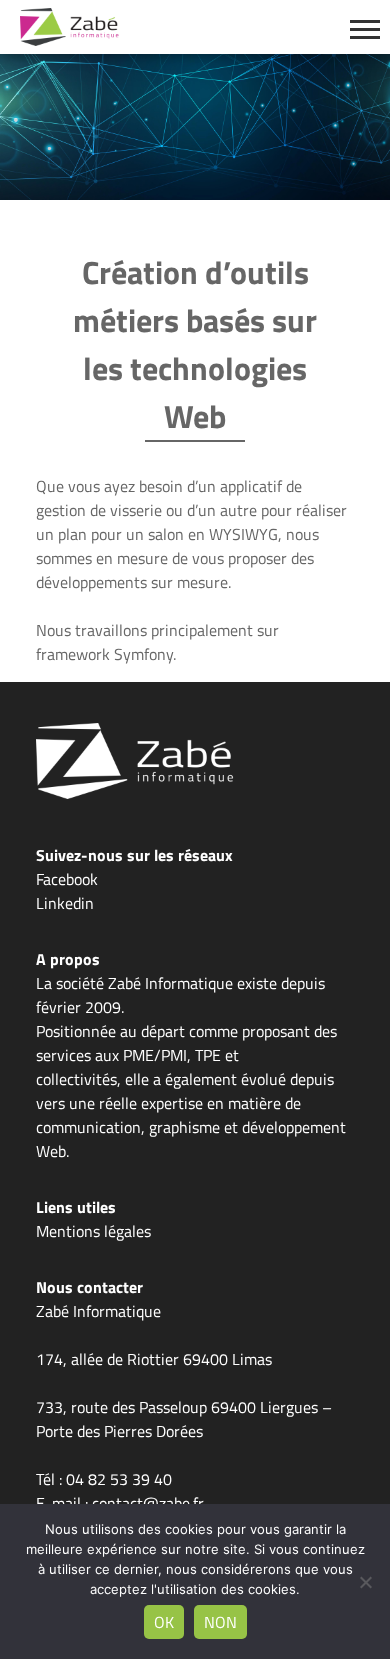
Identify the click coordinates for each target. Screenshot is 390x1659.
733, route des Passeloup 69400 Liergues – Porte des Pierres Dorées (184, 1419)
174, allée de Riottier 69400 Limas (154, 1359)
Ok (164, 1622)
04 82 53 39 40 (119, 1479)
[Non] (365, 1582)
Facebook (67, 879)
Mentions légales (93, 1231)
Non (220, 1622)
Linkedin (65, 903)
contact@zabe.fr (148, 1503)
